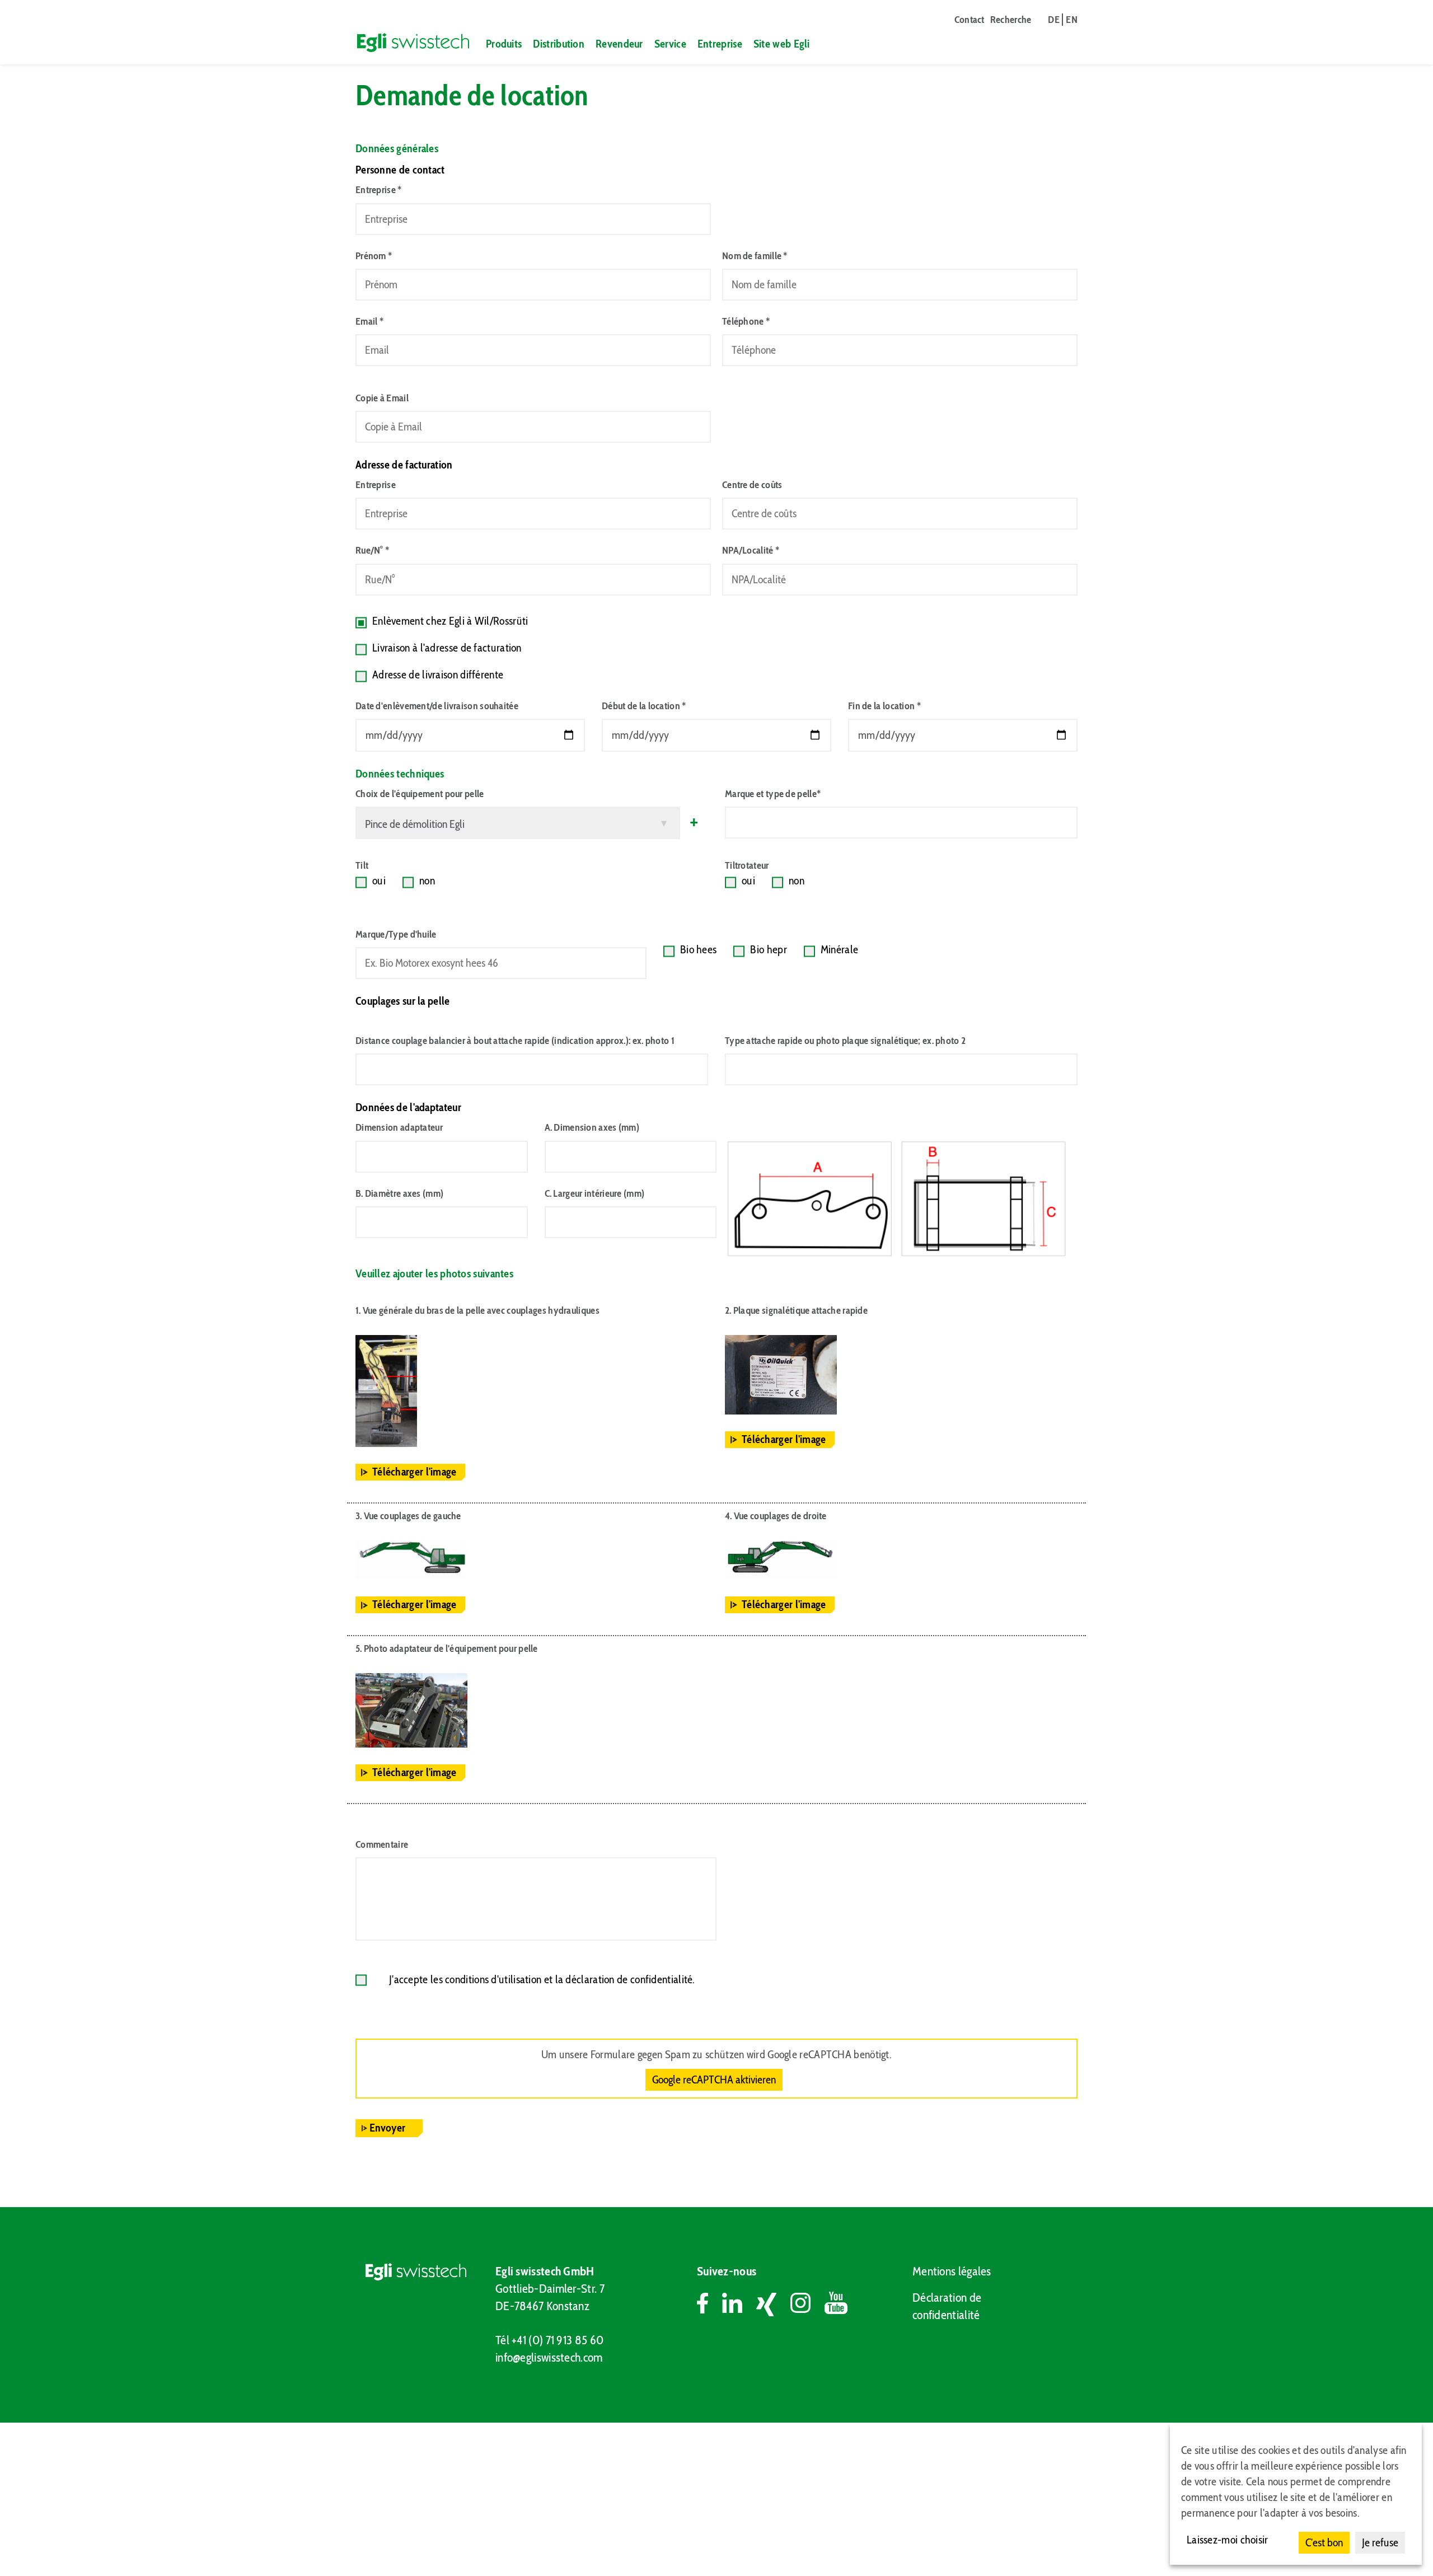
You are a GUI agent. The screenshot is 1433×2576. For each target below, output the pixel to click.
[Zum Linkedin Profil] (739, 2305)
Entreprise (720, 44)
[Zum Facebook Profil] (710, 2305)
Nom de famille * (755, 256)
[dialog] (1296, 2494)
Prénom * (374, 256)
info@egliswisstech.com (549, 2357)
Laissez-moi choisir (1228, 2540)
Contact (970, 20)
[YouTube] (836, 2305)
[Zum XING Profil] (773, 2305)
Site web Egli (782, 44)
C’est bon (1324, 2542)
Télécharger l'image (415, 1472)
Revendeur (619, 44)
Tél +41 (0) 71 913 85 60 (549, 2340)
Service (670, 44)
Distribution (559, 44)
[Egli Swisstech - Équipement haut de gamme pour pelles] (408, 43)
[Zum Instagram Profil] (807, 2305)
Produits (504, 44)
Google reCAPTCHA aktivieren (714, 2079)
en (1072, 20)
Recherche (1011, 20)
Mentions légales (952, 2271)
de (1054, 20)
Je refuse (1380, 2542)
